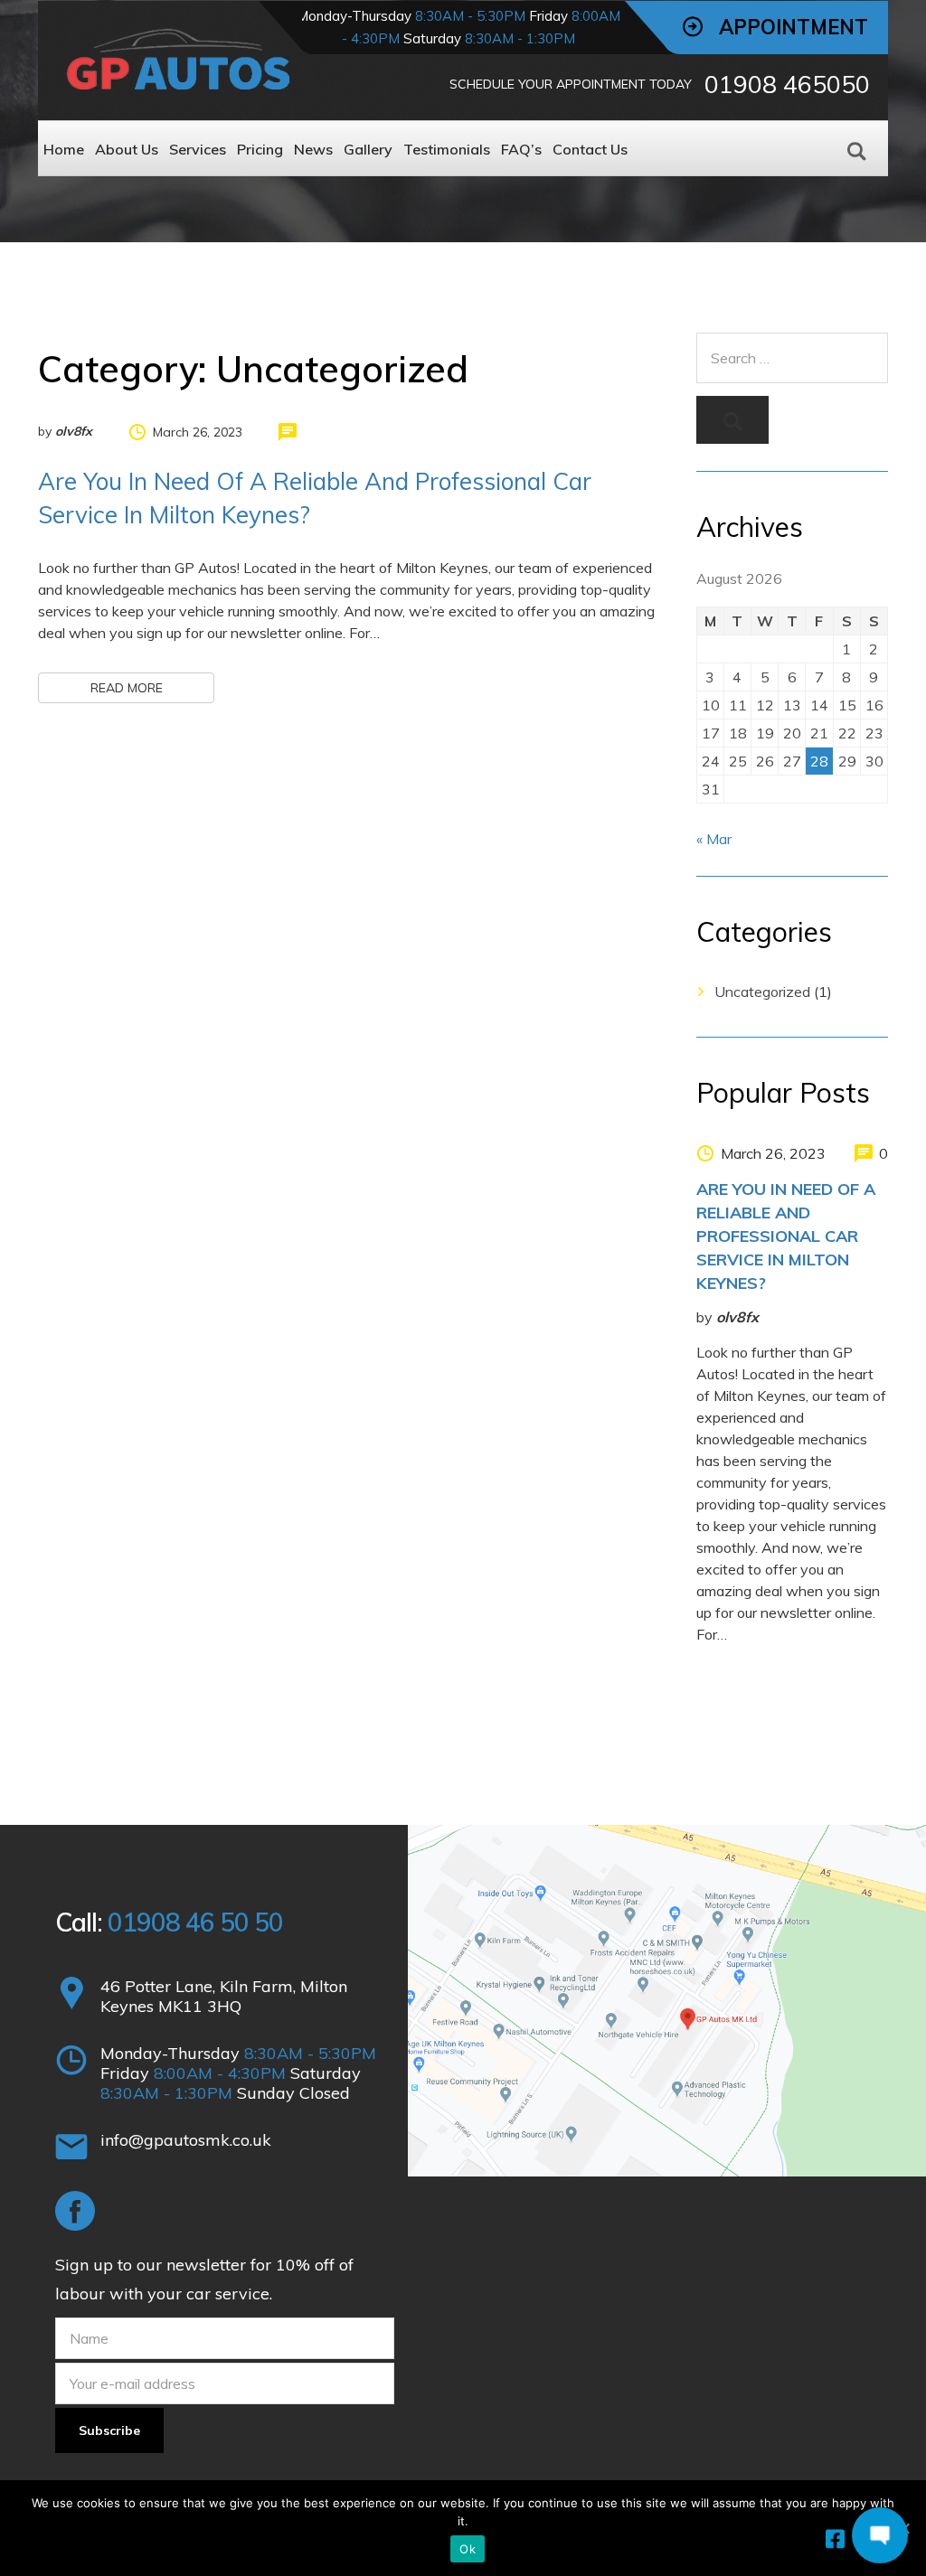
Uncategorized (762, 992)
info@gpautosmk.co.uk (186, 2140)
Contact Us (590, 149)
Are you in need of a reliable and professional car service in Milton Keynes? (786, 1236)
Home (64, 149)
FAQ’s (521, 149)
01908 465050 (787, 84)
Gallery (368, 149)
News (313, 149)
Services (198, 149)
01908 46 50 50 (195, 1922)
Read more (127, 688)
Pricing (260, 149)
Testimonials (447, 149)
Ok (468, 2549)
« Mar (714, 839)
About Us (127, 149)
